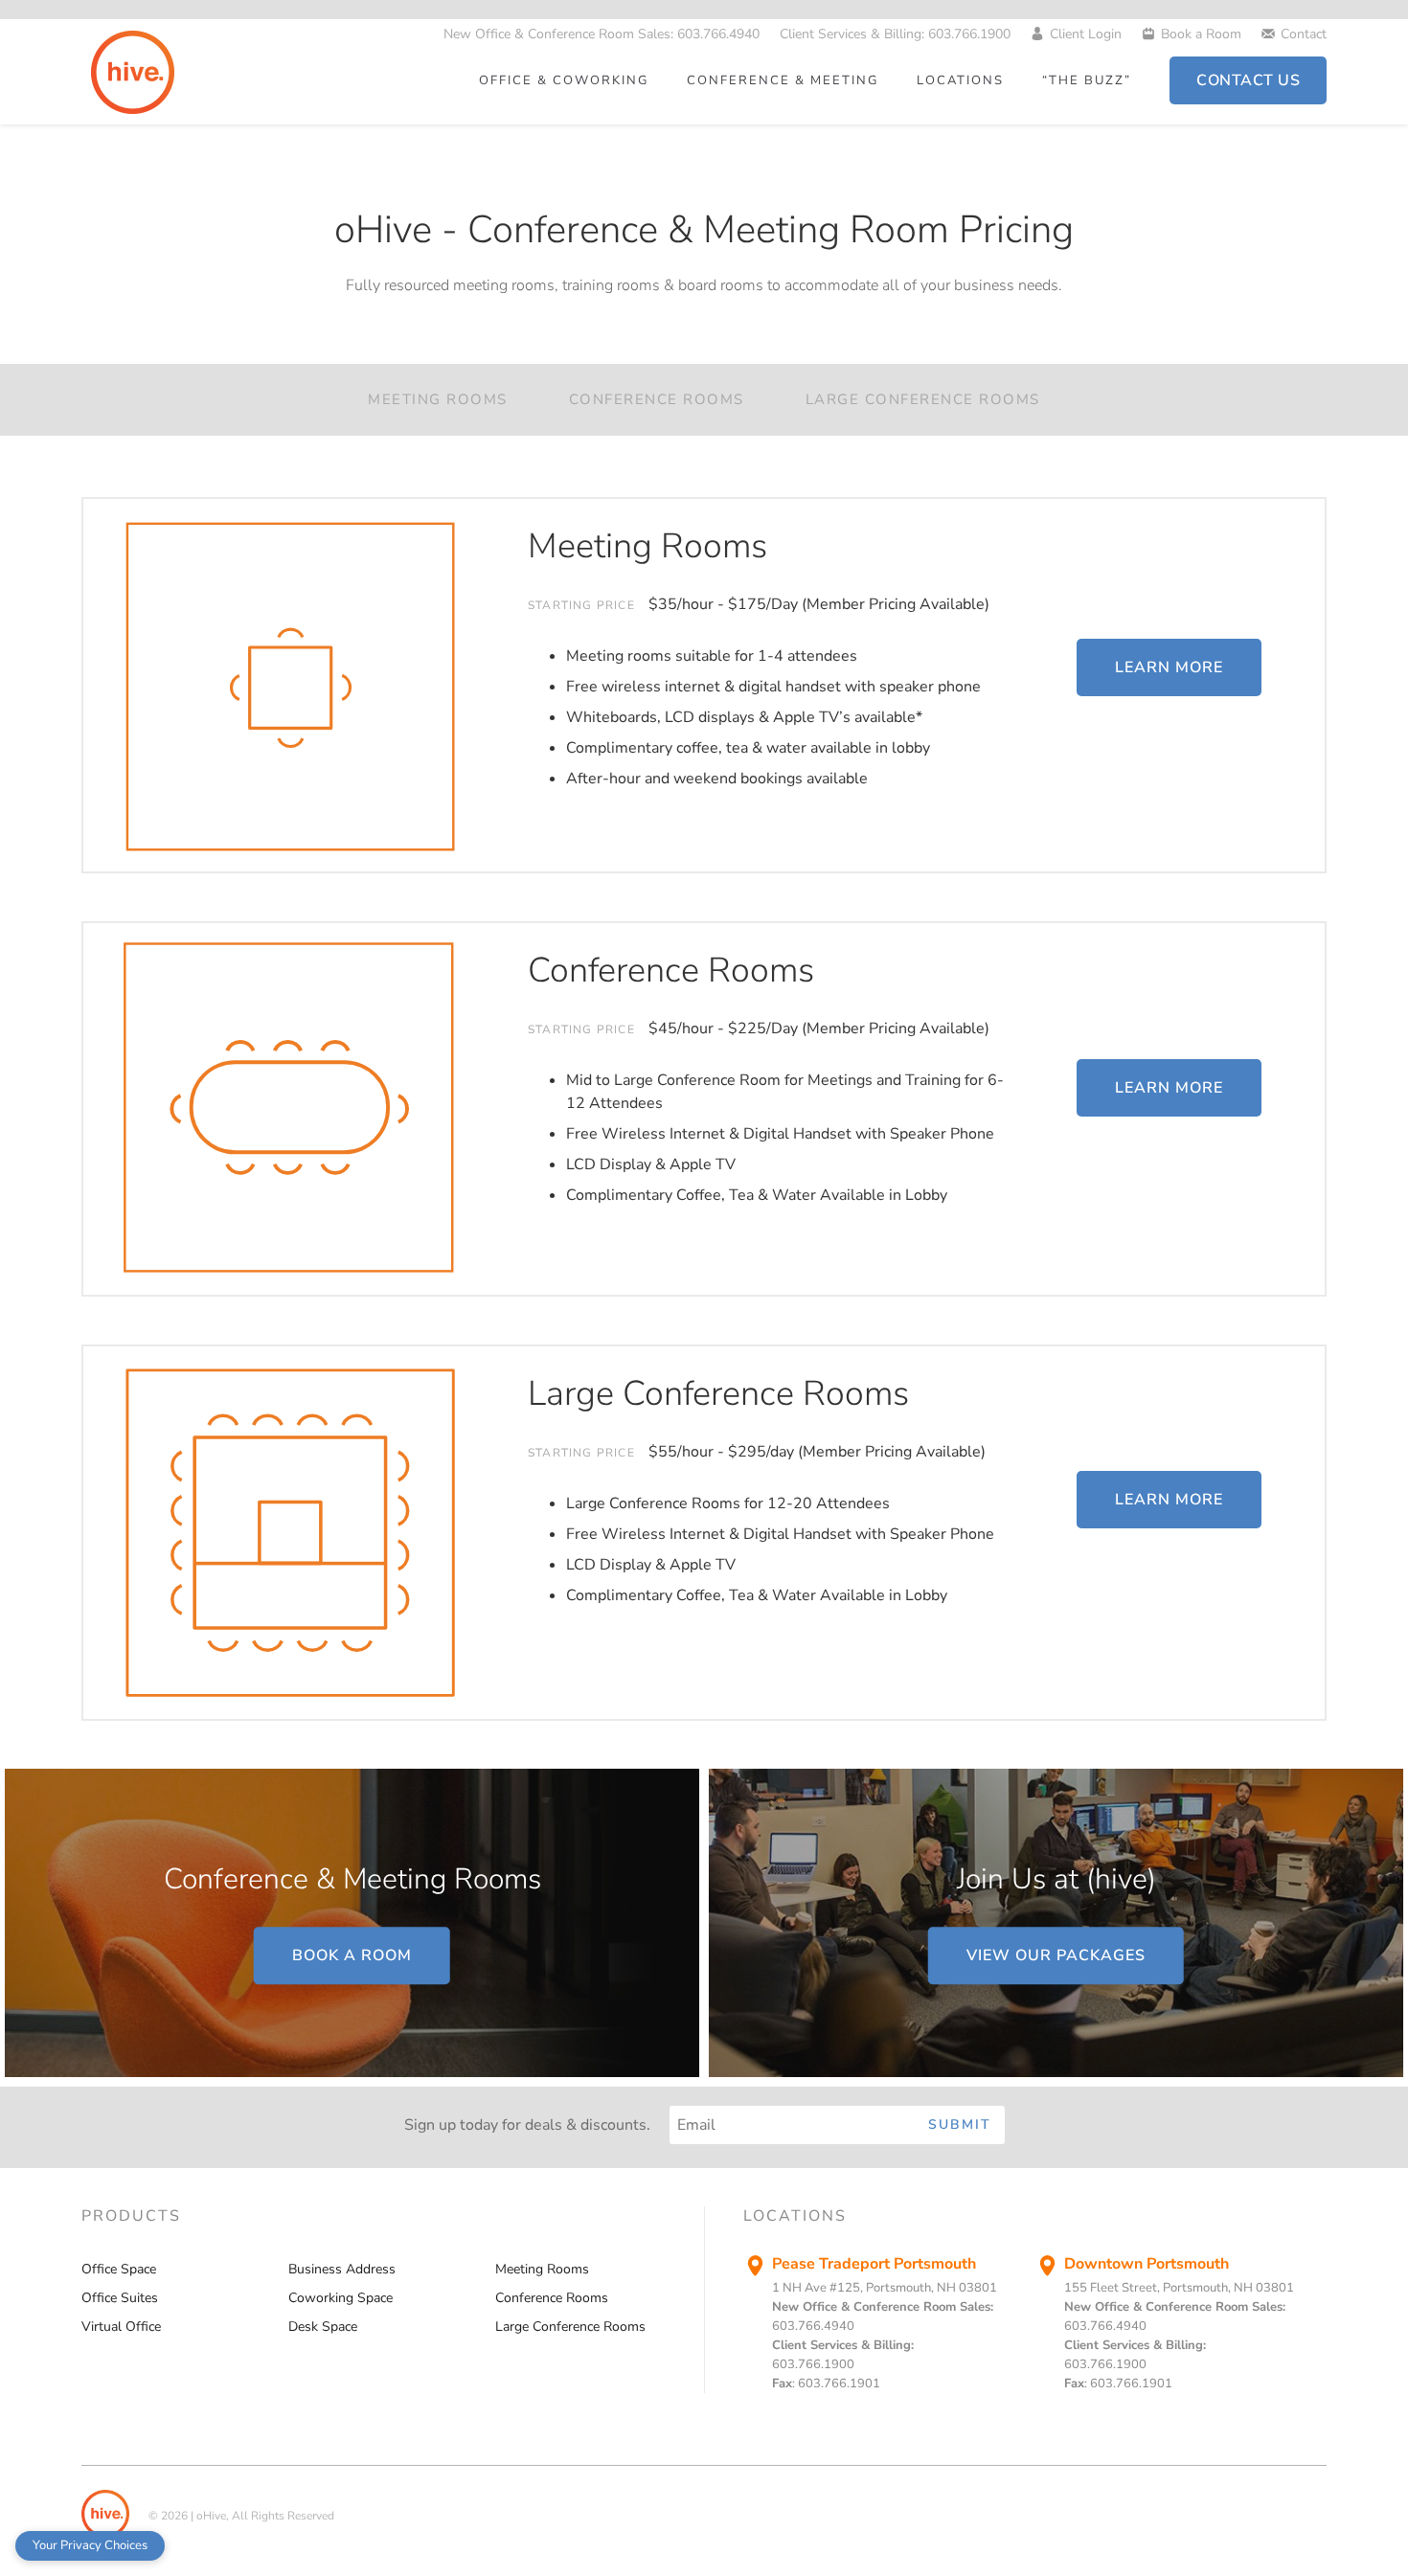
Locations (960, 80)
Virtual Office (121, 2327)
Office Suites (120, 2298)
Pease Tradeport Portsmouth (874, 2264)
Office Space (119, 2269)
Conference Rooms (657, 399)
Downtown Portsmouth (1147, 2264)
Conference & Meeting (783, 80)
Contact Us (1248, 80)
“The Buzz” (1087, 80)
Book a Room (1201, 34)
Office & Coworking (564, 80)
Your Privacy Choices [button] (90, 2545)
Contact (1304, 34)
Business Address (342, 2269)
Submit (960, 2124)
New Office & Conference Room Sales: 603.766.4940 (602, 34)
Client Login (1086, 34)
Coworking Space (341, 2298)
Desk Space (323, 2327)
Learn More (1169, 667)
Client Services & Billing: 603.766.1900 (895, 34)
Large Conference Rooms (923, 399)
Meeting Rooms (438, 399)
